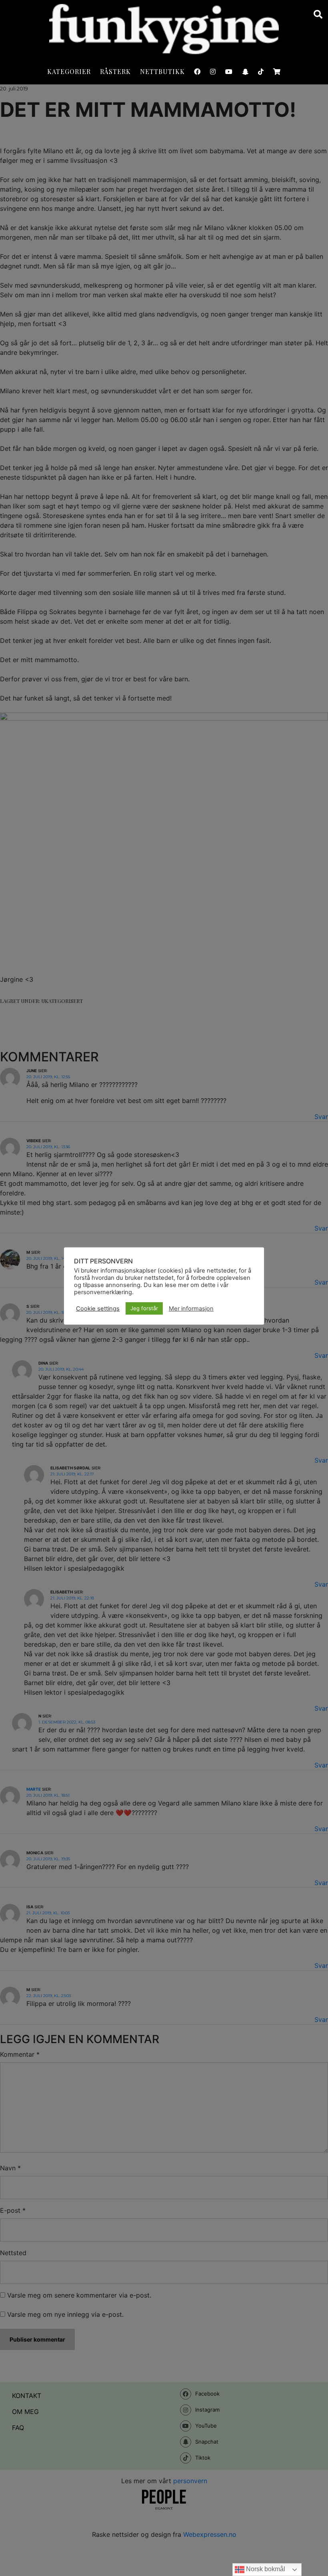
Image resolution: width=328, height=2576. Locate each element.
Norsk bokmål (265, 2569)
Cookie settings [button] (98, 1309)
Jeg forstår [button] (144, 1308)
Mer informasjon (191, 1309)
